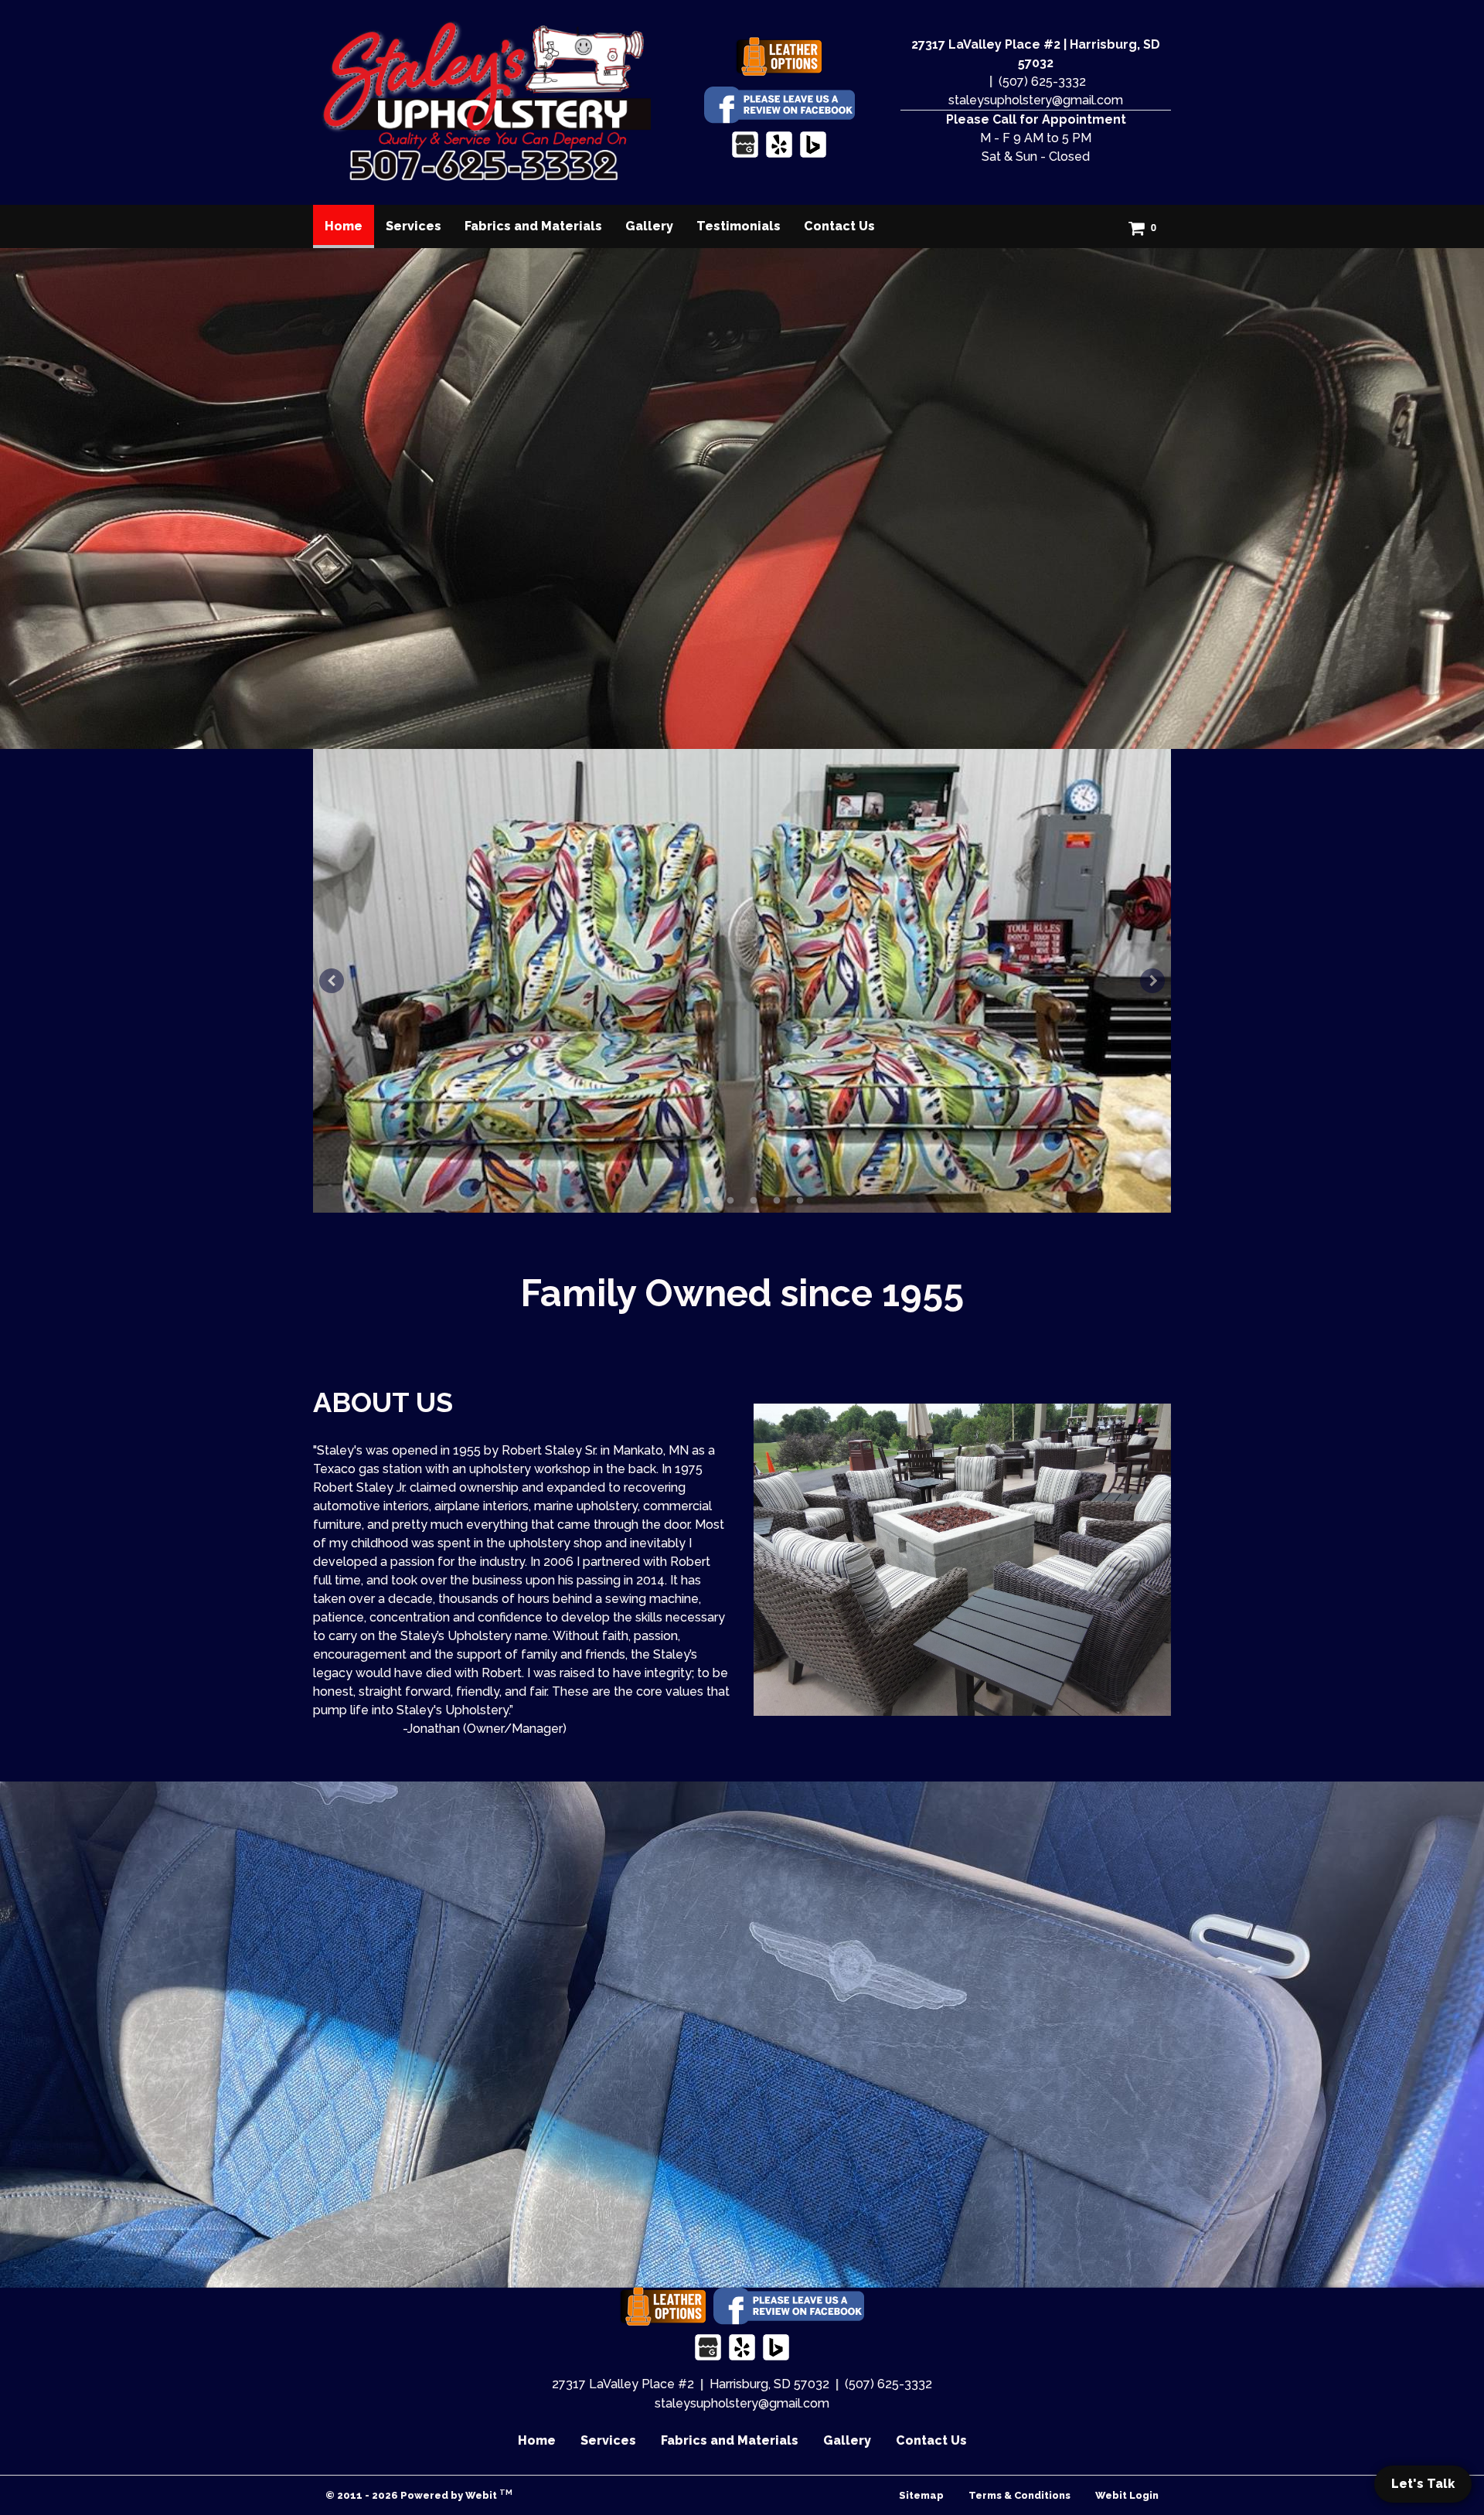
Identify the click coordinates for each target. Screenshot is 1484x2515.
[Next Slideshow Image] (1152, 981)
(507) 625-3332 (1042, 82)
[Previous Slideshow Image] (332, 981)
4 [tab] (754, 1200)
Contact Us (839, 226)
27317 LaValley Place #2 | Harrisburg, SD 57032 (1036, 54)
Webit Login (1127, 2495)
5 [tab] (777, 1200)
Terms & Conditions (1019, 2495)
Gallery (649, 226)
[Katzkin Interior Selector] (779, 57)
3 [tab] (730, 1200)
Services (414, 226)
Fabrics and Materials (533, 226)
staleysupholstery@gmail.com (1036, 100)
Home (349, 226)
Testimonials (739, 226)
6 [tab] (800, 1200)
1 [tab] (684, 1200)
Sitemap (921, 2495)
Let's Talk (1423, 2484)
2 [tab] (707, 1200)
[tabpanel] (742, 981)
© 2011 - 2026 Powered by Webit (419, 2495)
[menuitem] (344, 226)
